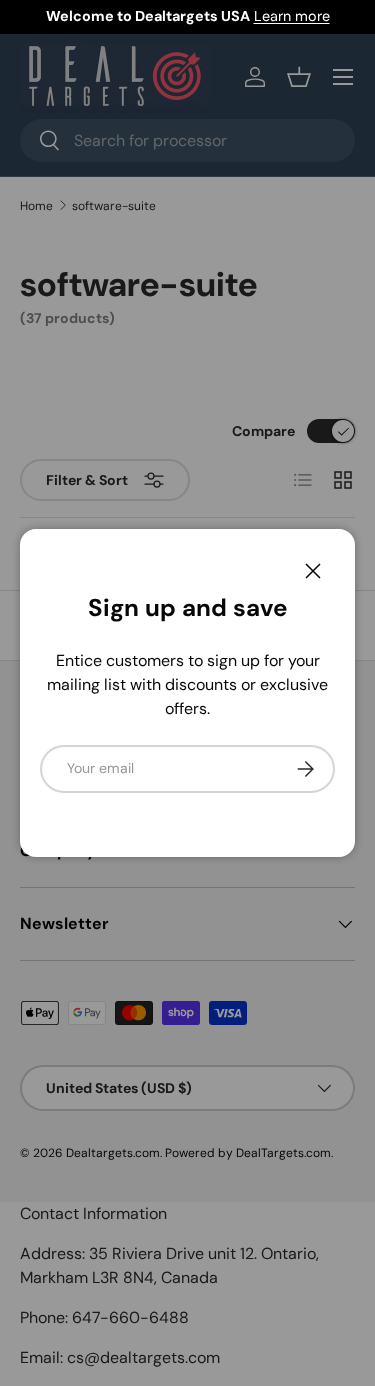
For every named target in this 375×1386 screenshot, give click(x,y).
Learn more (292, 16)
